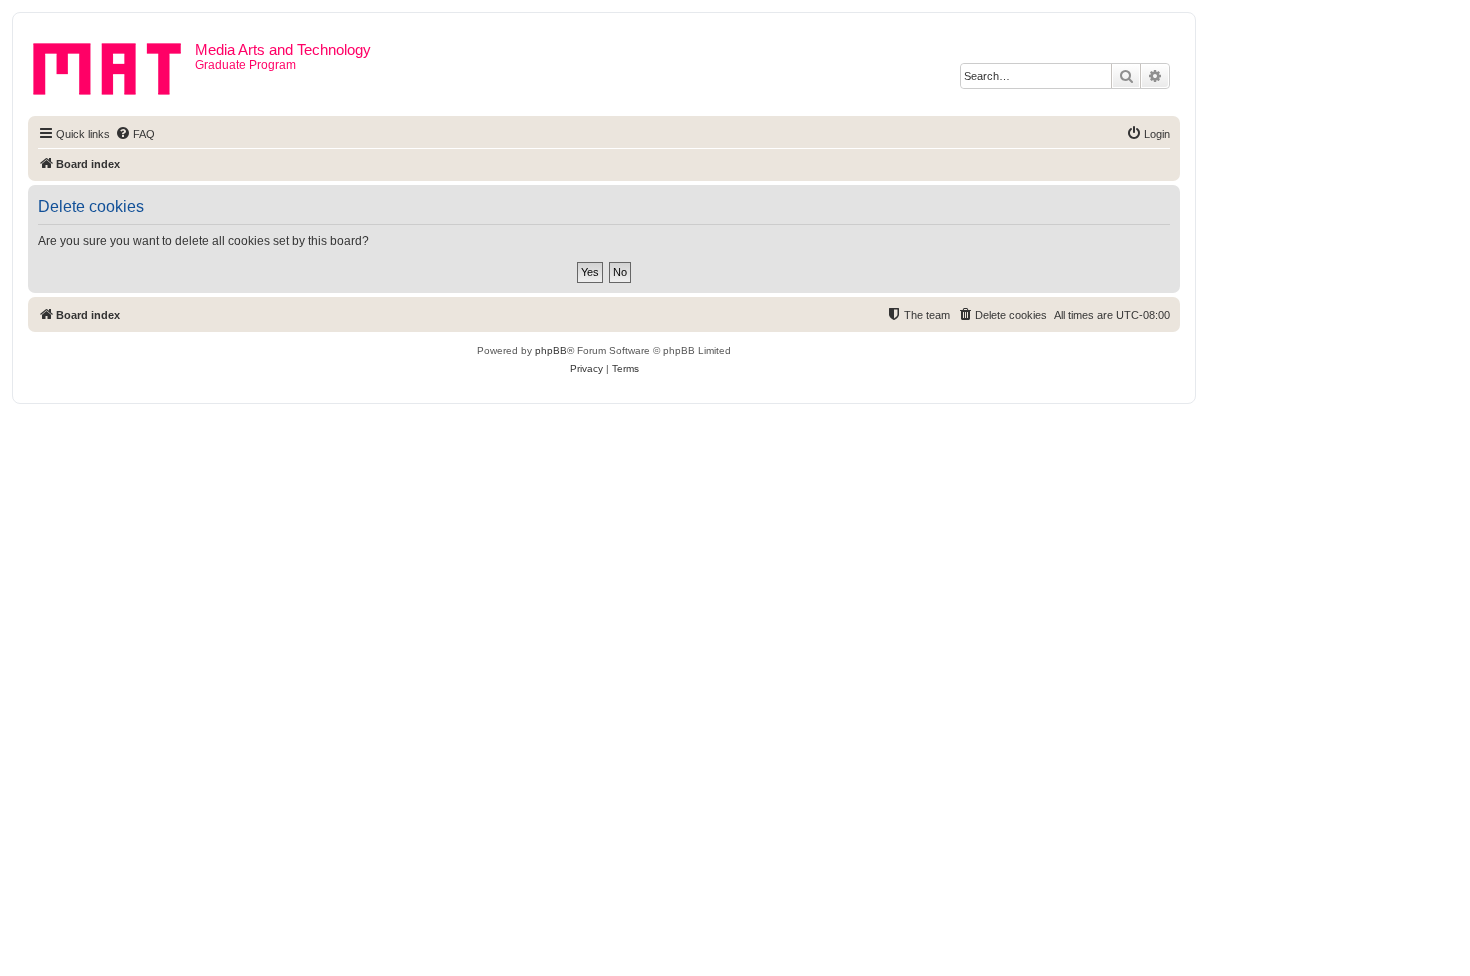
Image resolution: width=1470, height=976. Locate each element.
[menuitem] (135, 134)
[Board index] (114, 65)
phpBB (551, 350)
